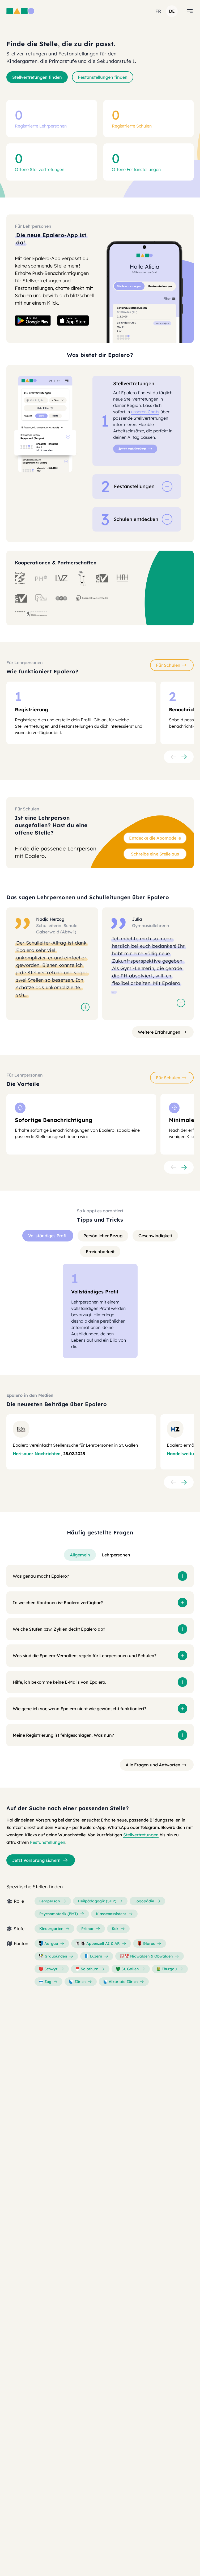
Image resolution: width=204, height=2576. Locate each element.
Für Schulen (168, 665)
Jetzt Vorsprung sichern (36, 1860)
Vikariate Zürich (123, 1982)
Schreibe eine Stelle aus (155, 854)
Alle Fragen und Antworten (153, 1765)
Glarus (149, 1943)
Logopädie (144, 1901)
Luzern (96, 1956)
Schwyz (51, 1969)
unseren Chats (145, 412)
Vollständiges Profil (48, 1236)
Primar (88, 1929)
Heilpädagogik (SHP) (97, 1901)
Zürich (80, 1982)
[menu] (190, 11)
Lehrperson (50, 1901)
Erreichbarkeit (100, 1252)
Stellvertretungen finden (37, 77)
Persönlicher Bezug (103, 1236)
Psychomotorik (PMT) (59, 1914)
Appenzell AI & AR (103, 1943)
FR (158, 11)
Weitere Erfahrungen (159, 1032)
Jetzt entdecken (132, 449)
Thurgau (169, 1969)
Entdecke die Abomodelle (155, 838)
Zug (48, 1982)
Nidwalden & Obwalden (151, 1956)
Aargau (51, 1943)
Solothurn (90, 1969)
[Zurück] (173, 757)
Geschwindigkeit (155, 1236)
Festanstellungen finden (103, 77)
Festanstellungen (48, 1842)
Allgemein (80, 1555)
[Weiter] (184, 757)
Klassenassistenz (111, 1914)
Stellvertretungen (141, 1835)
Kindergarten (51, 1929)
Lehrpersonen (116, 1555)
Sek (115, 1929)
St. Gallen (130, 1969)
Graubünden (56, 1956)
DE (172, 11)
